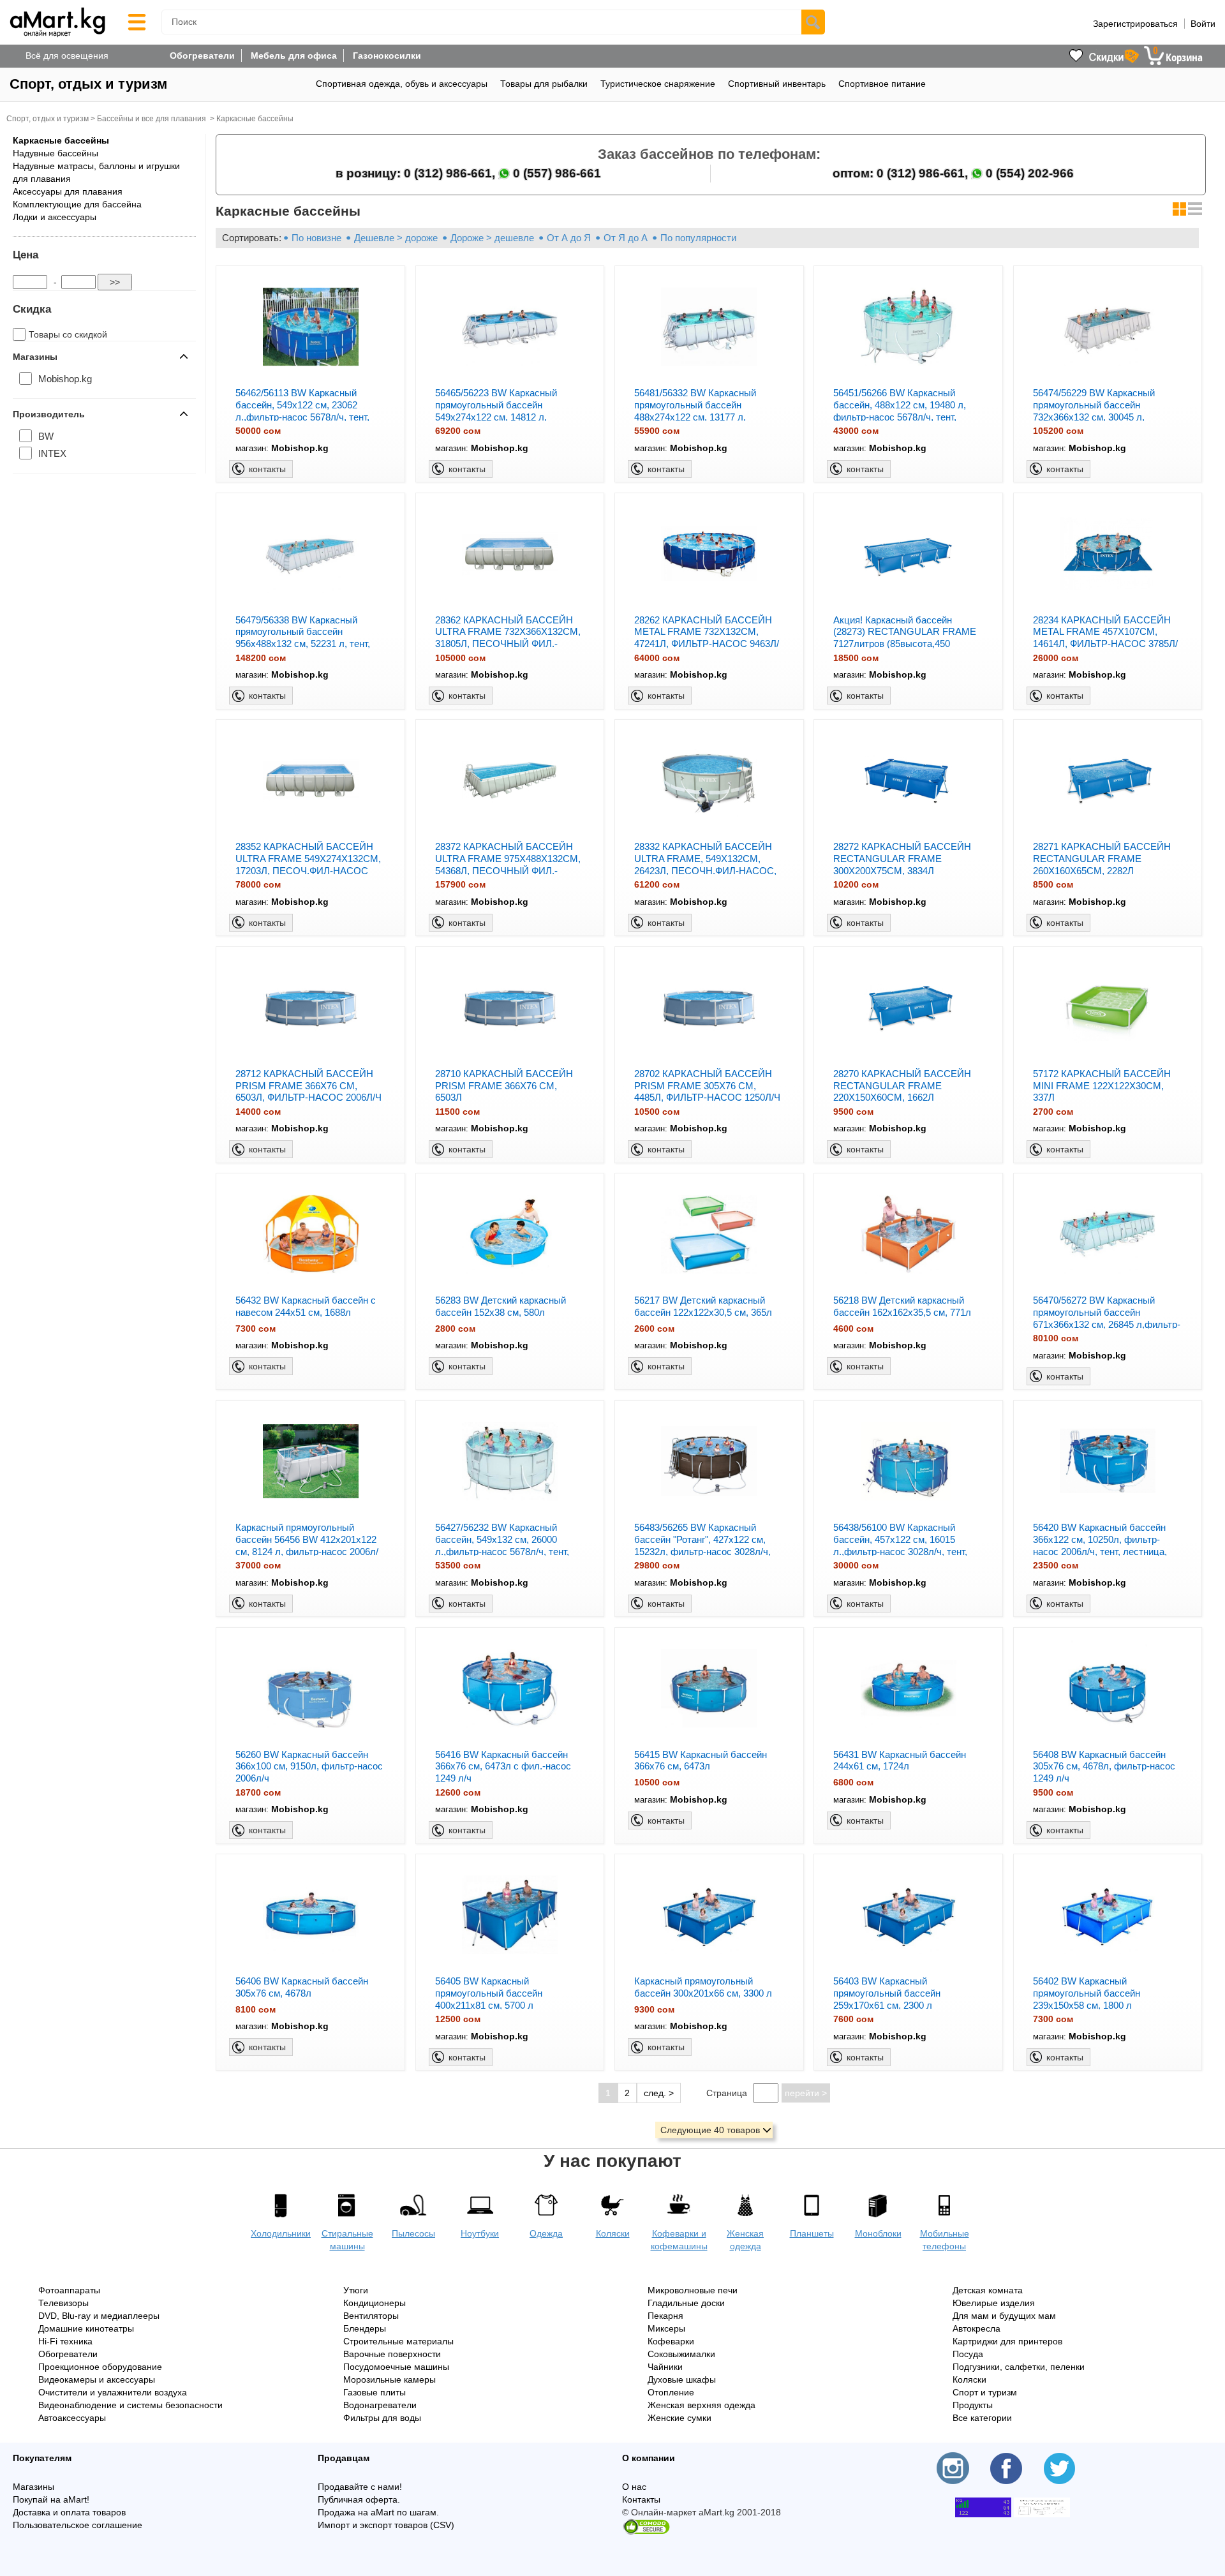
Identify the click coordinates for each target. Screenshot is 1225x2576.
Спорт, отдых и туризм (88, 84)
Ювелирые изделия (994, 2303)
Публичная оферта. (359, 2499)
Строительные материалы (398, 2341)
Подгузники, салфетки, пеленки (1019, 2367)
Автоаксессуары (72, 2418)
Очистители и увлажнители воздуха (113, 2392)
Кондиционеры (375, 2303)
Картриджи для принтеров (1007, 2341)
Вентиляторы (371, 2316)
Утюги (356, 2290)
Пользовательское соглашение (78, 2525)
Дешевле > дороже (396, 238)
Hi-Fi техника (65, 2341)
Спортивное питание (882, 84)
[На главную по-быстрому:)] (57, 22)
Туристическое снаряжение (658, 84)
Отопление (671, 2392)
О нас (634, 2487)
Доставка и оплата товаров (69, 2512)
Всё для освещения (67, 56)
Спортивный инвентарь (777, 84)
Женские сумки (679, 2418)
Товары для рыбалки (544, 84)
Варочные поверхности (392, 2354)
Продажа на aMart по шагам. (378, 2512)
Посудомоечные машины (396, 2367)
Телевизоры (63, 2303)
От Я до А (626, 238)
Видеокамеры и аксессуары (97, 2379)
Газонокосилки (387, 56)
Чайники (665, 2367)
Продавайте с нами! (360, 2487)
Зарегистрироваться (1135, 24)
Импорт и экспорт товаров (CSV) (386, 2525)
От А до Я (569, 238)
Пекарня (665, 2316)
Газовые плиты (375, 2392)
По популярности (698, 238)
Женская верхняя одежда (702, 2405)
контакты (267, 469)
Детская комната (988, 2290)
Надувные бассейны (56, 153)
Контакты (641, 2499)
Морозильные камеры (390, 2379)
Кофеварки (671, 2341)
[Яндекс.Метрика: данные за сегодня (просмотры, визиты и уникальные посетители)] (1042, 2507)
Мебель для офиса (294, 56)
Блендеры (365, 2328)
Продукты (973, 2405)
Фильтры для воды (382, 2418)
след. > (659, 2093)
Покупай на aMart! (51, 2499)
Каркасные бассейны (255, 119)
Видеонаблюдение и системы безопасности (130, 2405)
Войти (1203, 24)
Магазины (33, 2487)
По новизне (316, 238)
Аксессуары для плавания (68, 191)
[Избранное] (1076, 56)
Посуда (968, 2354)
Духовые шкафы (682, 2379)
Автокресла (976, 2328)
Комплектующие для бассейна (77, 204)
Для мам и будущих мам (1004, 2316)
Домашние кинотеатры (86, 2328)
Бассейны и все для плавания (152, 119)
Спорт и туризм (985, 2392)
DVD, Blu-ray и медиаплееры (99, 2316)
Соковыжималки (681, 2354)
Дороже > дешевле (492, 238)
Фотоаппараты (69, 2290)
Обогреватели (202, 56)
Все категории (982, 2418)
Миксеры (666, 2328)
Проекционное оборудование (100, 2367)
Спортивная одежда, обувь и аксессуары (402, 84)
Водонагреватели (380, 2405)
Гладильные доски (686, 2303)
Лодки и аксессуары (55, 217)
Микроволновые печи (693, 2290)
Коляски (969, 2379)
